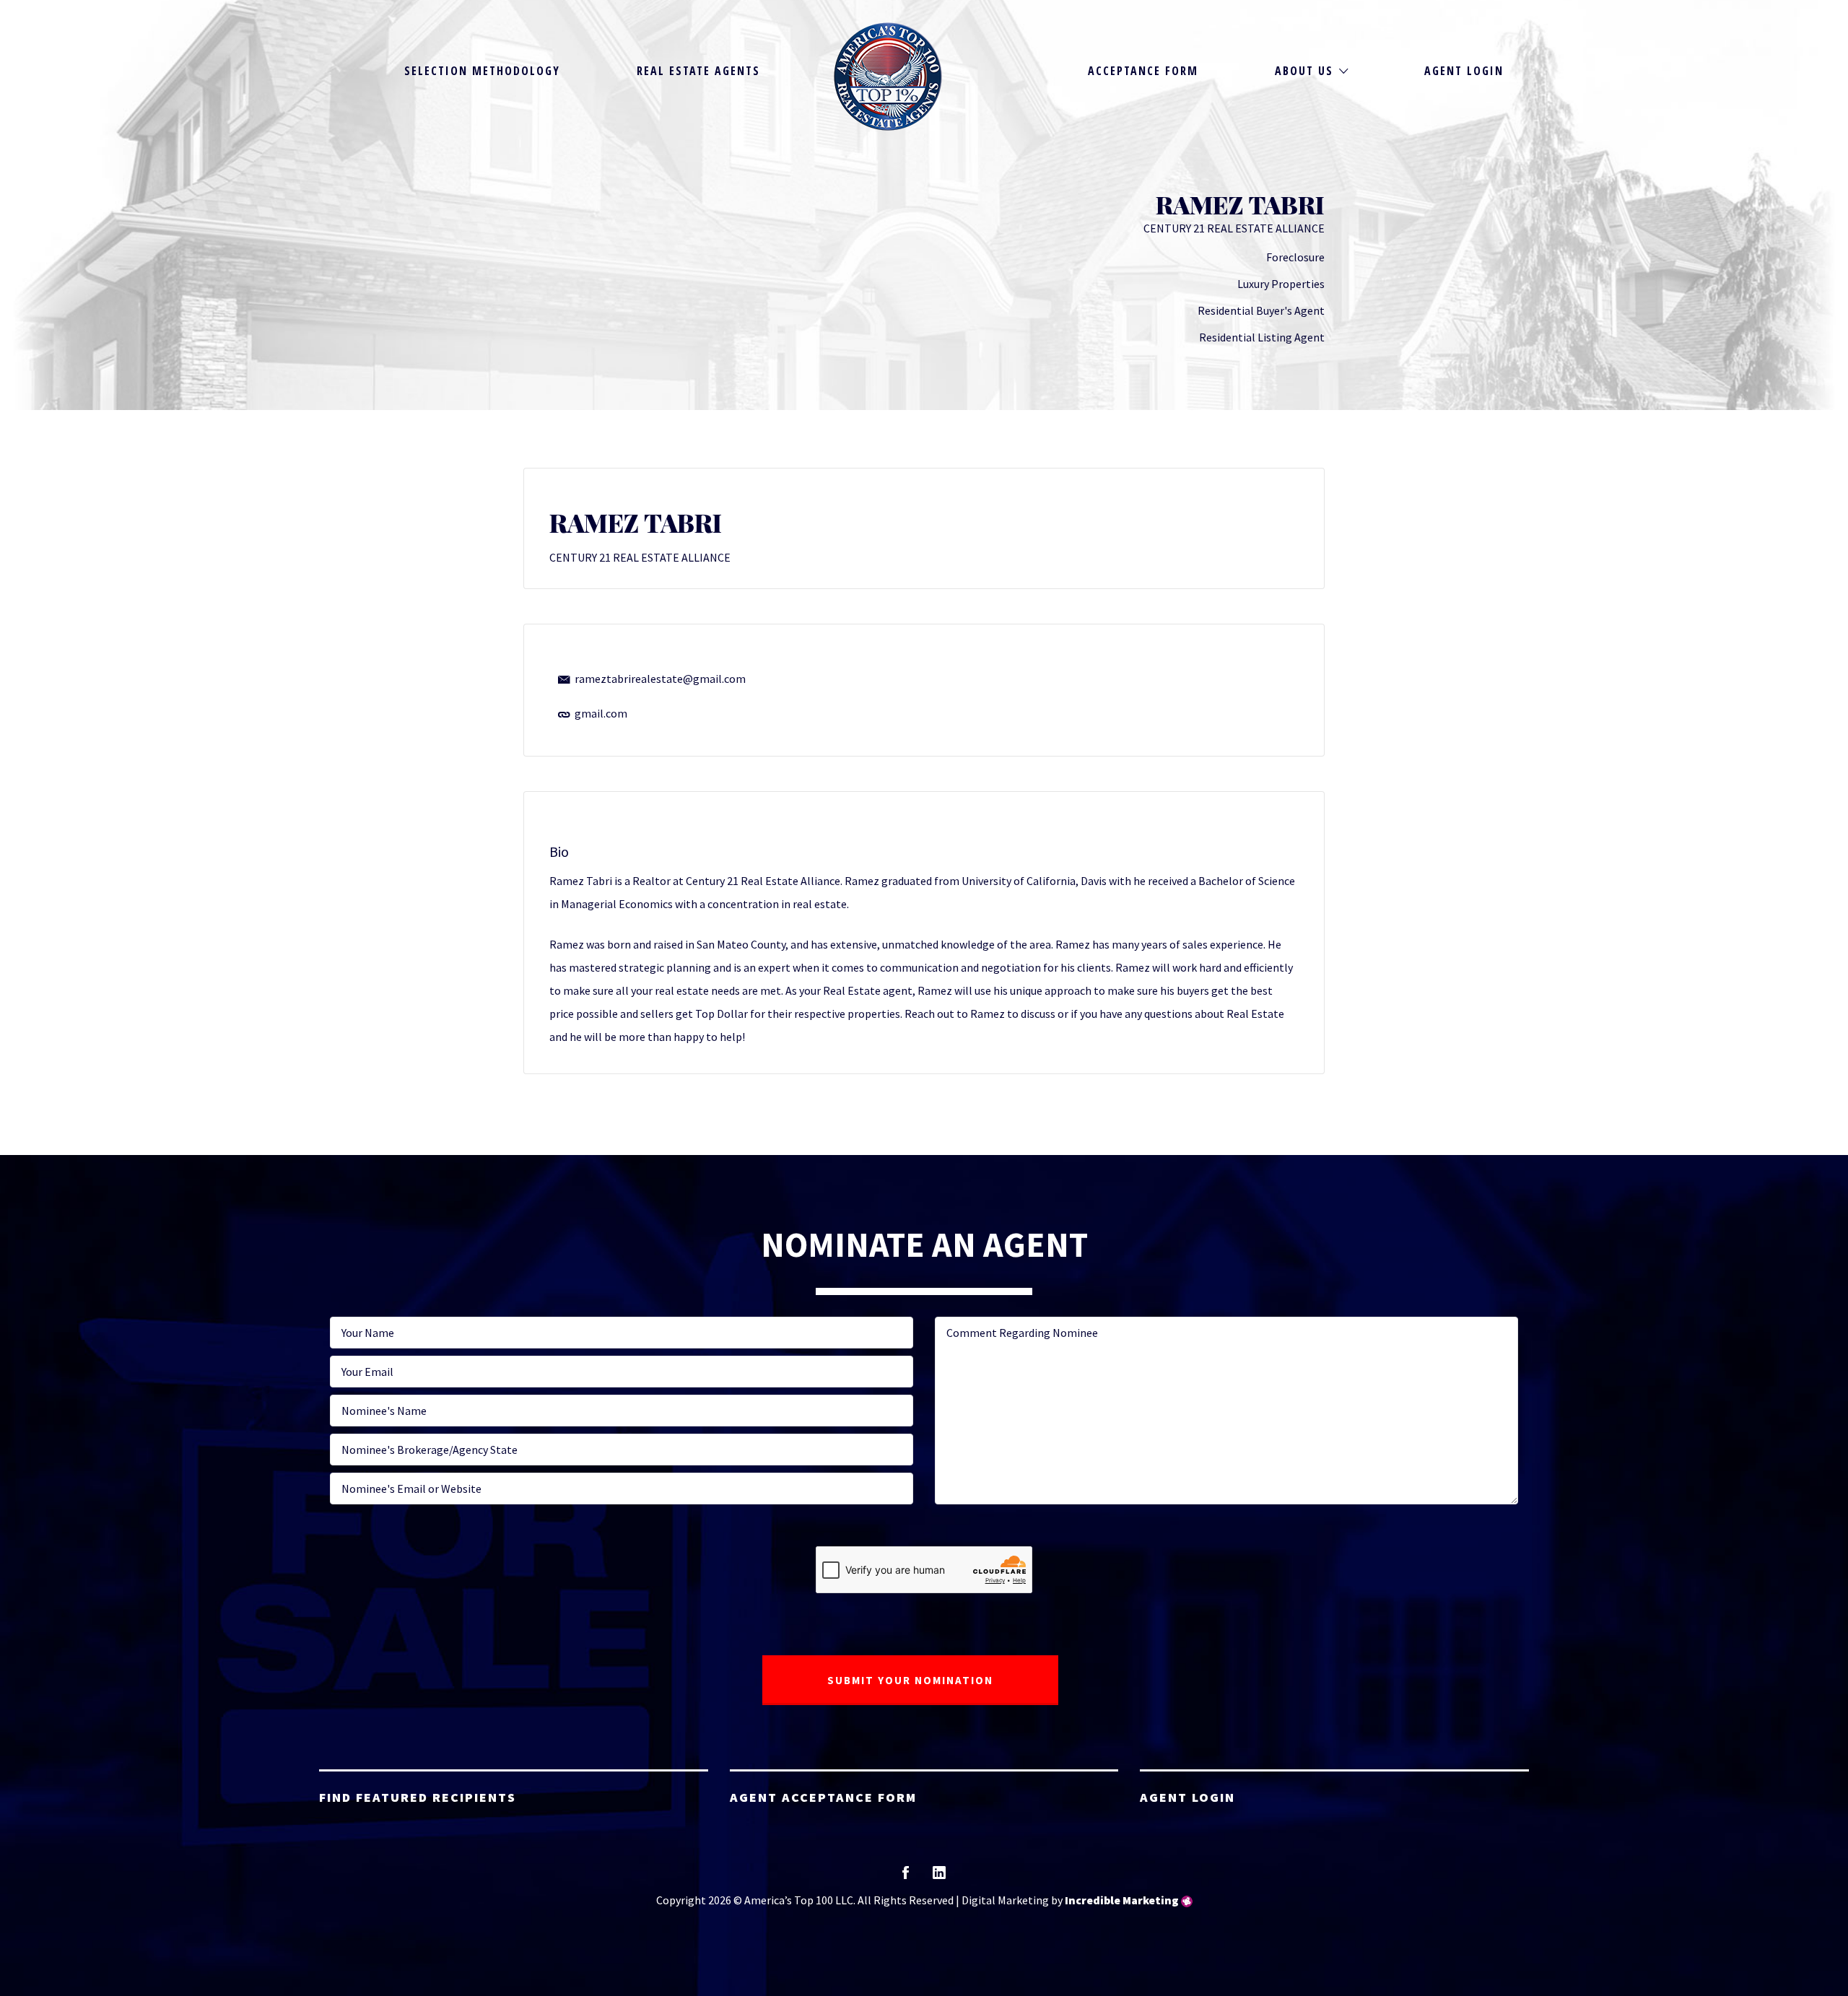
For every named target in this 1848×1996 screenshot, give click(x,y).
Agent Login (1464, 71)
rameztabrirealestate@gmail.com (660, 679)
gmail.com (601, 713)
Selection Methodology (482, 71)
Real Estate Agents (698, 71)
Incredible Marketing (1122, 1900)
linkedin (939, 1877)
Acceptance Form (1143, 71)
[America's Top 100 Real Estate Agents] (888, 77)
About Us (1304, 71)
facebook (906, 1877)
